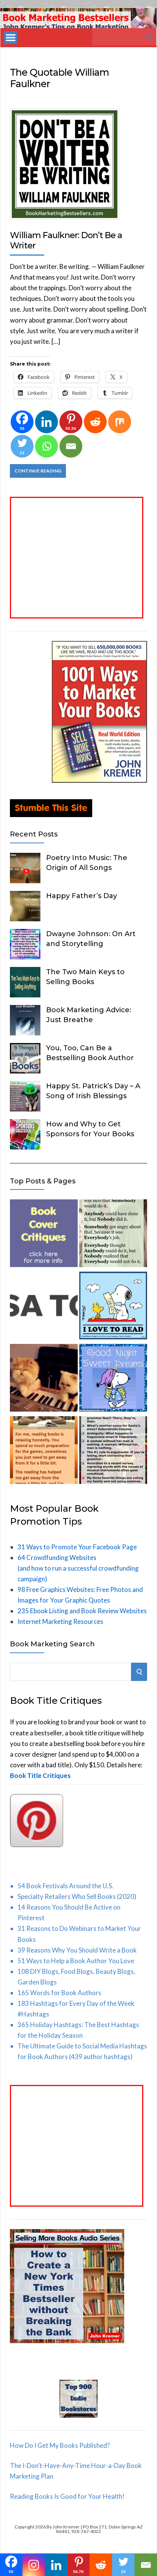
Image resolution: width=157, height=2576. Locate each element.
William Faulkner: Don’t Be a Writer (66, 240)
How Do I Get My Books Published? (60, 2445)
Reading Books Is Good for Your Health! (67, 2496)
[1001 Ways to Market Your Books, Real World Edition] (99, 780)
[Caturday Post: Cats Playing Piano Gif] (44, 1379)
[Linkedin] (46, 422)
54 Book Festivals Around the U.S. (66, 1886)
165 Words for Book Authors (59, 1993)
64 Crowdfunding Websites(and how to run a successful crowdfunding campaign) (78, 1568)
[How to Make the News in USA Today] (44, 1307)
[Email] (71, 446)
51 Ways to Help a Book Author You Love (76, 1961)
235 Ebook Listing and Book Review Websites (82, 1611)
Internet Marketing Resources (60, 1621)
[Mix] (120, 422)
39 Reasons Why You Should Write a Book (77, 1950)
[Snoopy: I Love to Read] (113, 1307)
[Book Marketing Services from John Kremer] (44, 1235)
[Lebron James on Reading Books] (44, 1452)
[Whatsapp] (46, 446)
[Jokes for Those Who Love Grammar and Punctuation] (113, 1452)
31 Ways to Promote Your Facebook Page (77, 1547)
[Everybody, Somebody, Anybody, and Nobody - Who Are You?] (113, 1235)
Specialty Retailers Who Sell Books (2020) (77, 1896)
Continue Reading (38, 471)
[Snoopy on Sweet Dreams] (113, 1379)
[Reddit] (95, 422)
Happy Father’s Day (82, 896)
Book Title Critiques (40, 1775)
